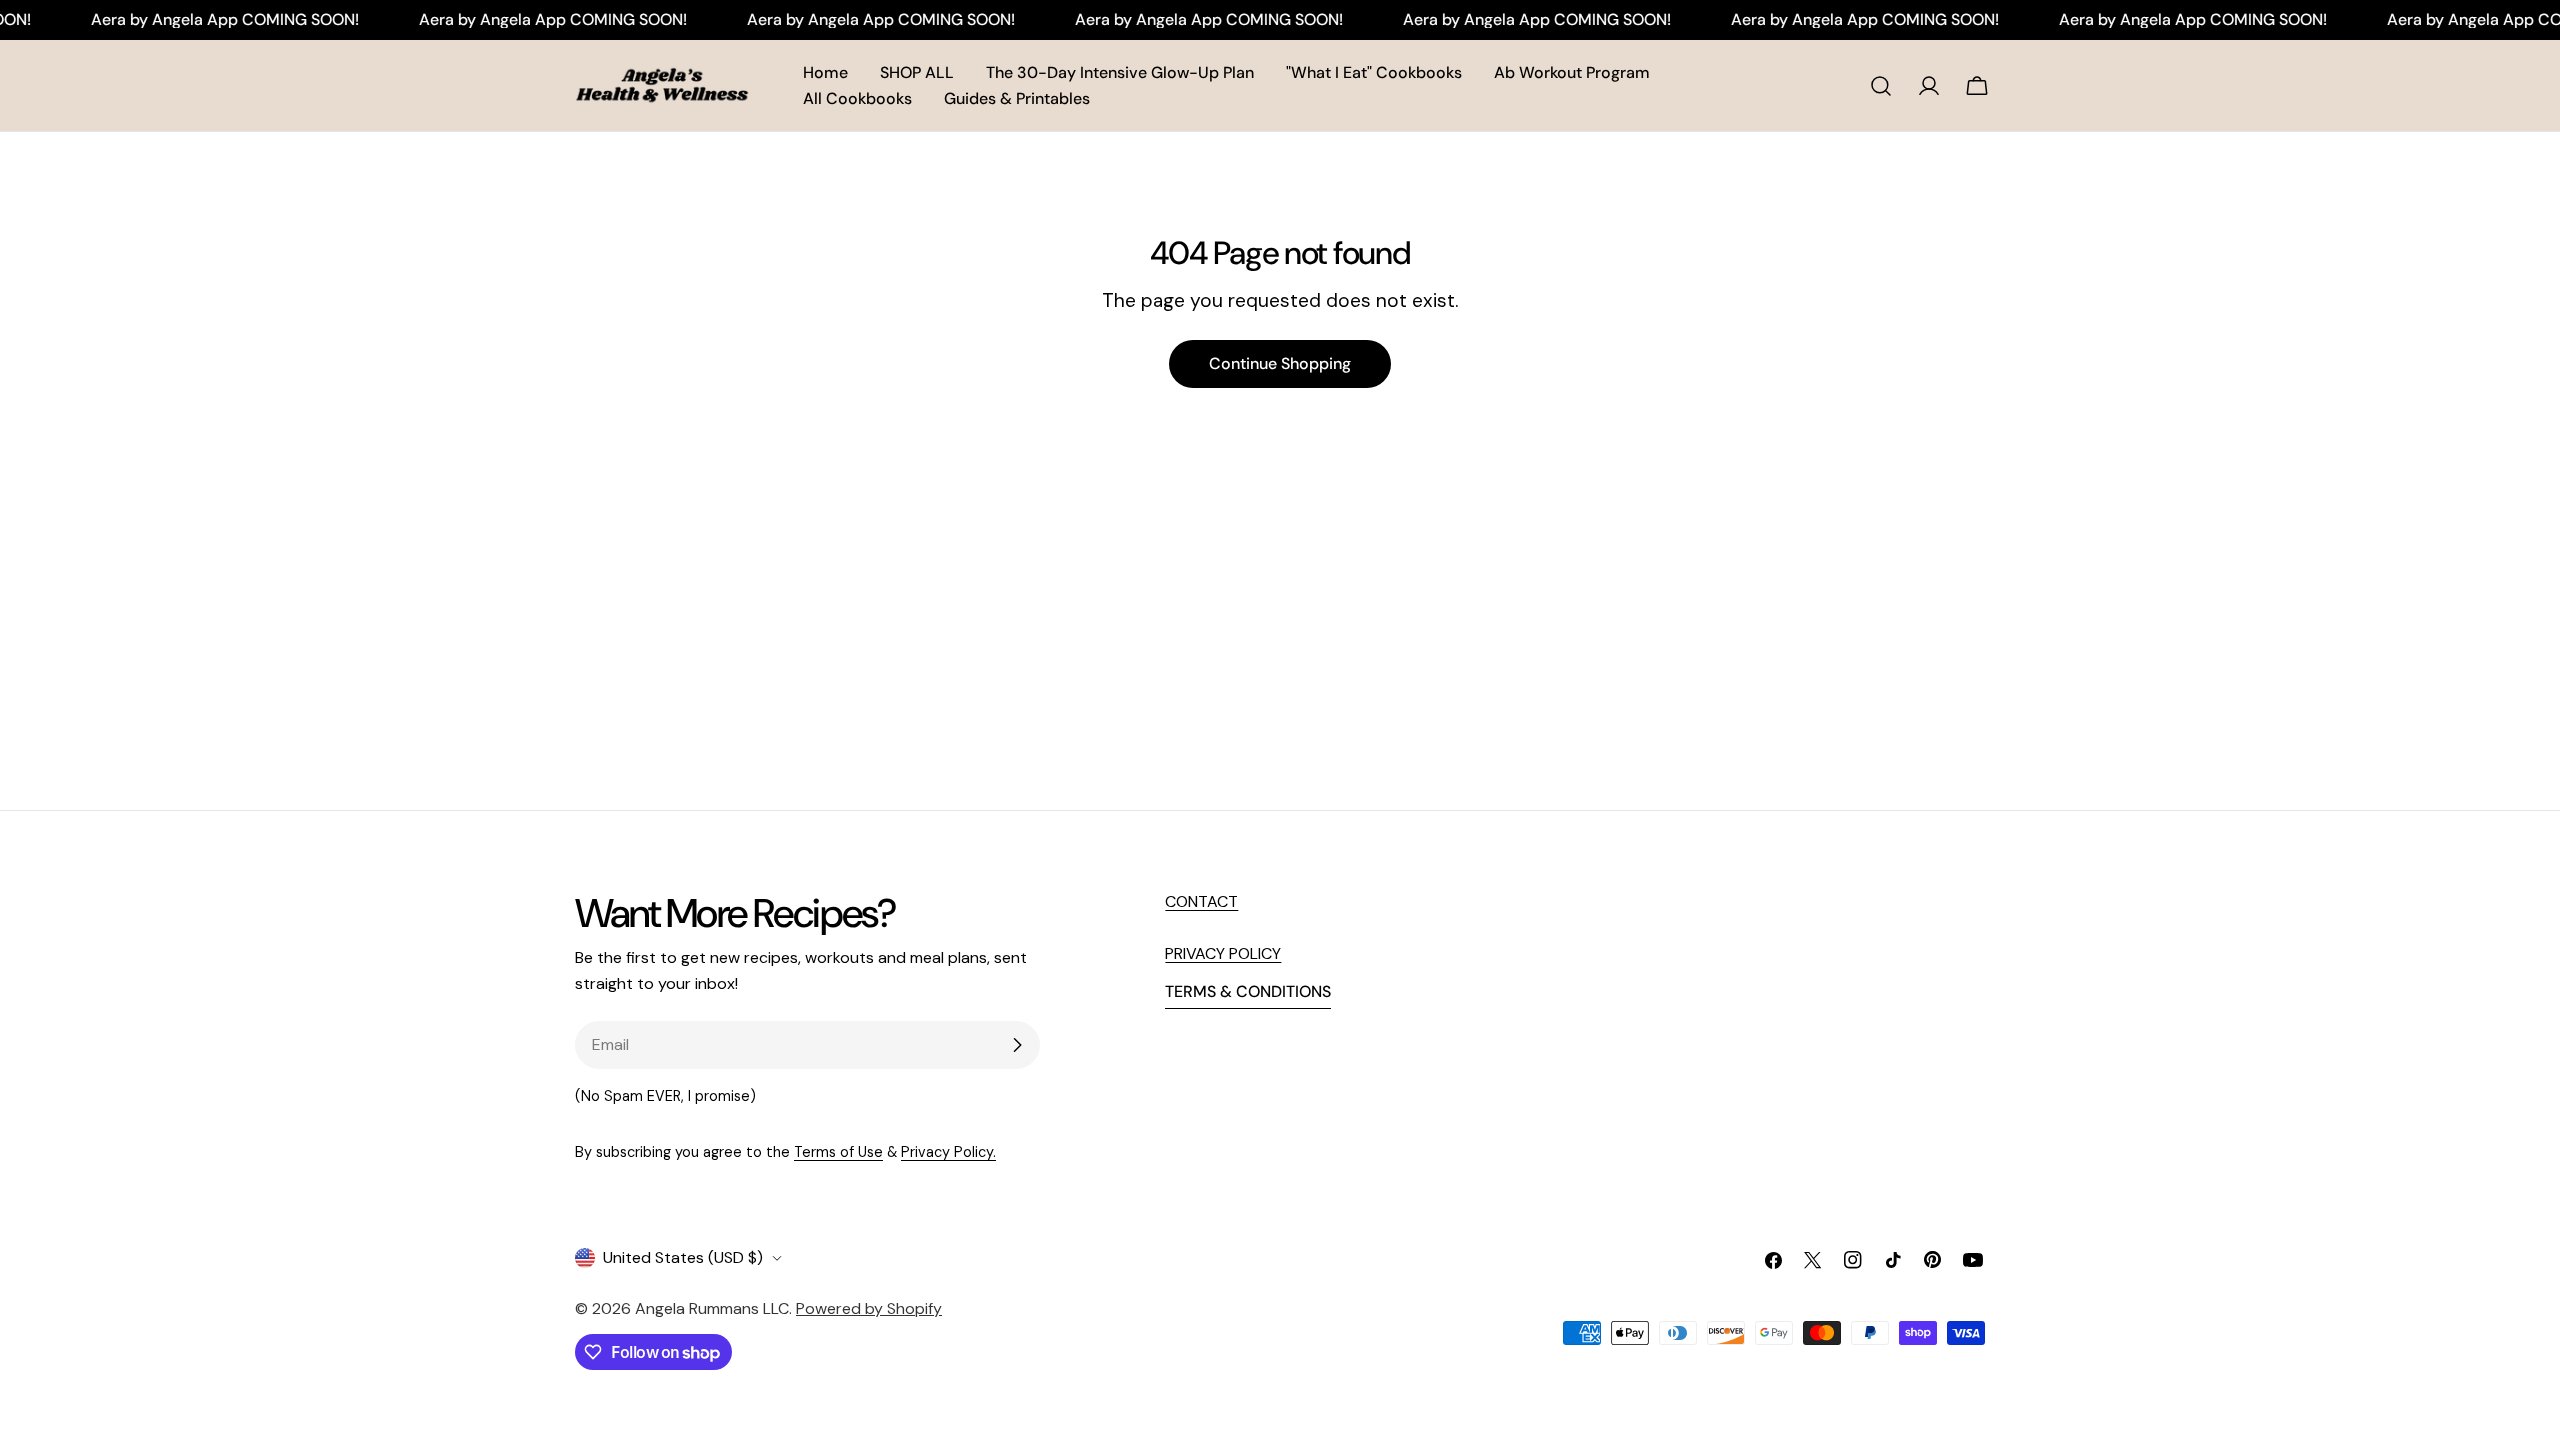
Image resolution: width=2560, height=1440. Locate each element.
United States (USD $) (683, 1257)
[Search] (1881, 86)
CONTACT (1201, 901)
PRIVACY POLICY (1223, 953)
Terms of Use (838, 1152)
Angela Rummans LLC (712, 1308)
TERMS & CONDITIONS (1248, 991)
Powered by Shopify (869, 1308)
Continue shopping (1280, 363)
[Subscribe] (1017, 1045)
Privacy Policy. (948, 1152)
